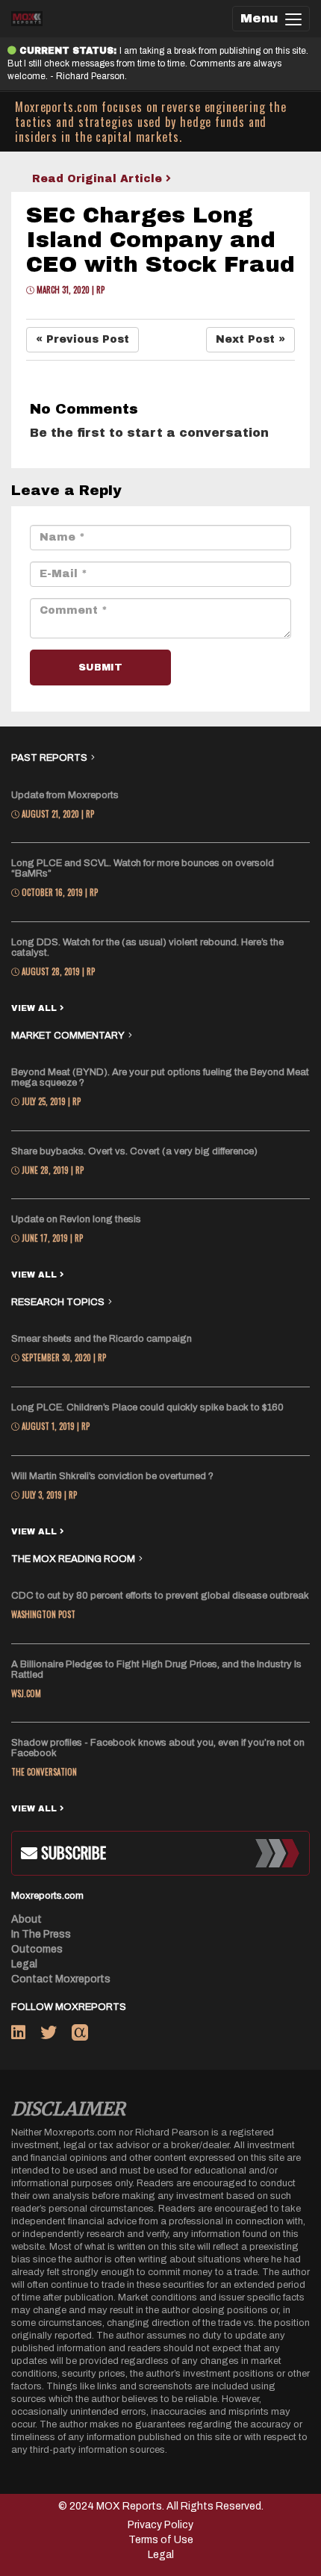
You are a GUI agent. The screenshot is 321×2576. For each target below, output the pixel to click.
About (27, 1919)
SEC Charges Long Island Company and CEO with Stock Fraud (160, 240)
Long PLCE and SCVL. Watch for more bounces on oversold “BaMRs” (143, 868)
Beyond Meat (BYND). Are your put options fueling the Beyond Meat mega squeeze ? (160, 1077)
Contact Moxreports (61, 1979)
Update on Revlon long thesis (76, 1219)
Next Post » (250, 339)
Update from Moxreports (65, 795)
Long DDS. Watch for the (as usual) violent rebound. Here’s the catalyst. (147, 948)
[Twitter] (56, 2035)
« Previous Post (82, 339)
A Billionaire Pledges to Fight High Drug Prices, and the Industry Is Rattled (156, 1670)
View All (35, 1008)
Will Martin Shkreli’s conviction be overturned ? (112, 1476)
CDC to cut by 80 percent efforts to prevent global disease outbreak (160, 1596)
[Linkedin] (26, 2035)
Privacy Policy (160, 2525)
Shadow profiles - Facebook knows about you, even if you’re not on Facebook (158, 1748)
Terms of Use (161, 2540)
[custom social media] (80, 2035)
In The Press (41, 1934)
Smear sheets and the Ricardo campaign (102, 1339)
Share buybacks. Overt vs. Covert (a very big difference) (134, 1151)
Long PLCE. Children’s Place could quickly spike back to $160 (147, 1407)
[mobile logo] (27, 19)
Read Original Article (99, 179)
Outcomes (37, 1949)
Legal (24, 1964)
